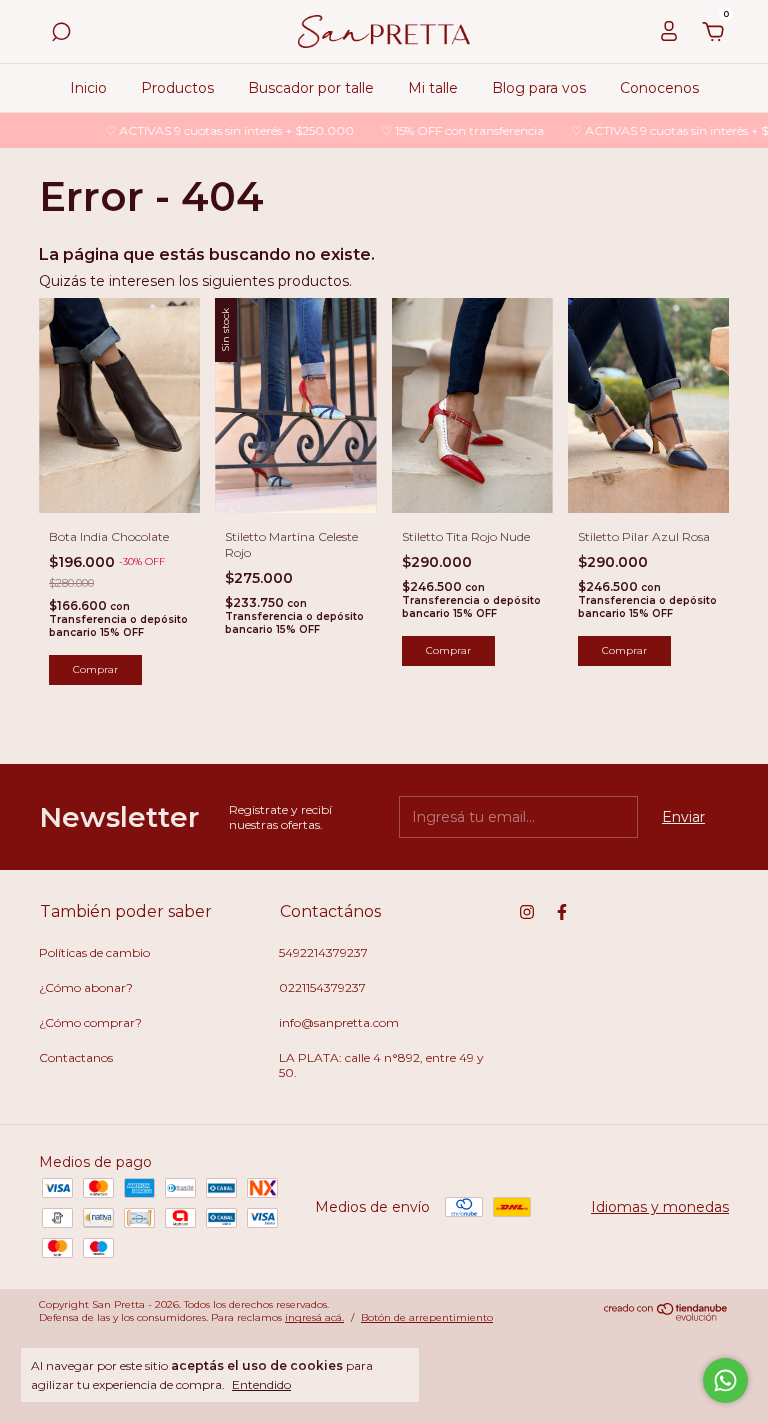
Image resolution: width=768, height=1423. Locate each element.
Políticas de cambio (94, 952)
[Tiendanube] (666, 1317)
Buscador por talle (311, 88)
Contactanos (76, 1057)
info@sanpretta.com (339, 1022)
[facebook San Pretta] (562, 912)
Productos (177, 88)
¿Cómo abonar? (86, 987)
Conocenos (659, 88)
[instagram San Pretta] (527, 912)
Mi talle (433, 88)
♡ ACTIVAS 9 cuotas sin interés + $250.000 (214, 130)
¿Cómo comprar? (90, 1022)
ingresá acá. (314, 1317)
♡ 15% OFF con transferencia (447, 130)
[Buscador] (61, 35)
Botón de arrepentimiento (427, 1317)
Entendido (261, 1384)
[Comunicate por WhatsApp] (725, 1380)
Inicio (88, 88)
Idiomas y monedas (660, 1207)
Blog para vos (539, 88)
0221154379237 (322, 987)
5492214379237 (323, 952)
